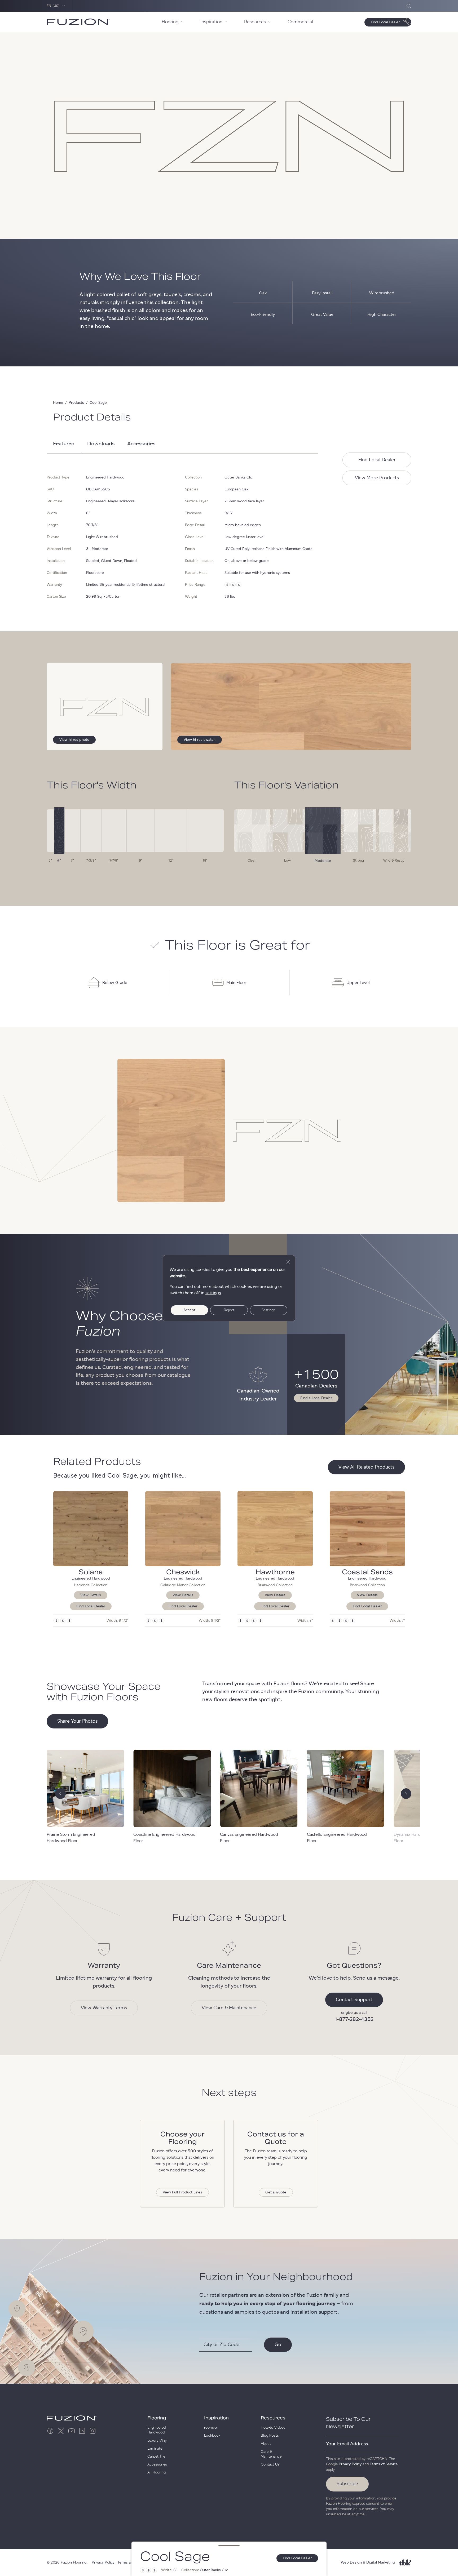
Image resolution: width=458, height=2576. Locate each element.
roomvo (210, 2428)
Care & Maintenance (271, 2454)
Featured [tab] (64, 444)
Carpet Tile (156, 2457)
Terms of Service (384, 2464)
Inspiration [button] (211, 22)
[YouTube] (72, 2431)
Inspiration (216, 2418)
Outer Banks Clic (239, 477)
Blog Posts (270, 2436)
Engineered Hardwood (157, 2430)
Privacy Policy (350, 2464)
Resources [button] (255, 22)
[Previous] (60, 1794)
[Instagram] (93, 2431)
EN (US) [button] (53, 6)
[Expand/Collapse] (229, 2545)
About (266, 2444)
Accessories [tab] (141, 444)
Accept (189, 1310)
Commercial (300, 22)
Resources (273, 2418)
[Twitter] (61, 2431)
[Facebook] (50, 2431)
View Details (91, 1595)
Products (76, 403)
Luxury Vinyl (157, 2441)
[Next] (406, 1794)
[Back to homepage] (78, 22)
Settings (269, 1310)
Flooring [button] (170, 22)
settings (213, 1293)
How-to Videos (273, 2428)
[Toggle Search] (409, 6)
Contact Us (270, 2464)
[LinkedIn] (82, 2431)
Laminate (155, 2449)
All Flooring (157, 2472)
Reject (229, 1310)
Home (58, 403)
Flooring (157, 2418)
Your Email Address (347, 2444)
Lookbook (212, 2436)
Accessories (157, 2464)
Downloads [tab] (101, 444)
